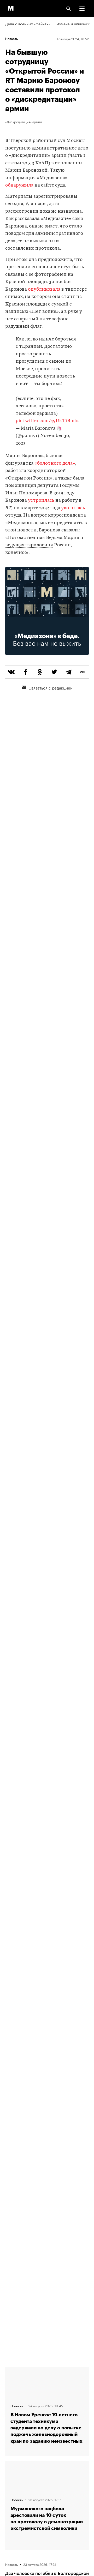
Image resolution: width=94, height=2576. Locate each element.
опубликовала (44, 289)
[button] (82, 9)
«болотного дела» (55, 463)
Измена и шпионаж (73, 23)
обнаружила (20, 185)
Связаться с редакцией (51, 687)
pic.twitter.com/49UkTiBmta (47, 421)
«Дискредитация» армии (23, 122)
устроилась (41, 501)
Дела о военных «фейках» (28, 23)
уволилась (73, 508)
